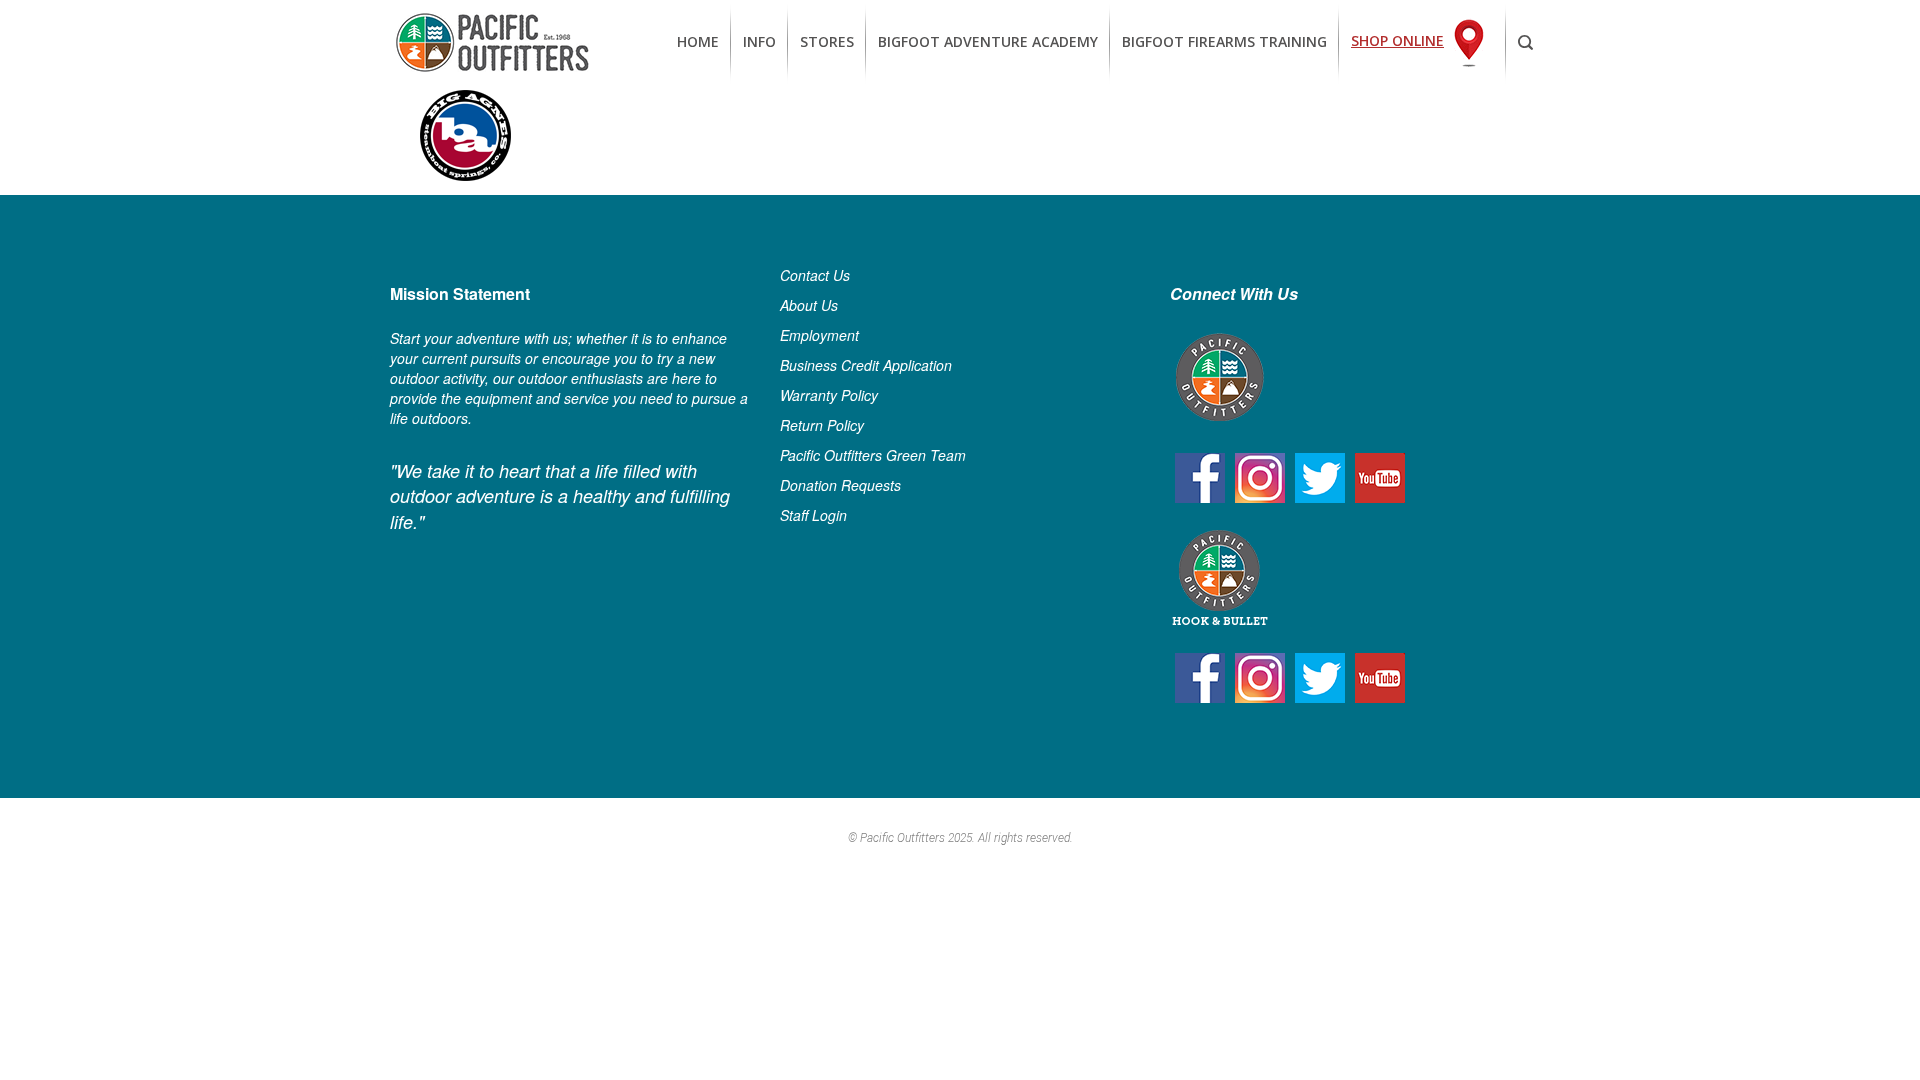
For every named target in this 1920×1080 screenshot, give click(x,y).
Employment (819, 335)
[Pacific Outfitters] (492, 42)
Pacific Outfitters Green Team (873, 455)
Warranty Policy (829, 395)
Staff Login (813, 515)
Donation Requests (840, 485)
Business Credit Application (866, 365)
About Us (809, 305)
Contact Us (815, 275)
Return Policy (822, 425)
